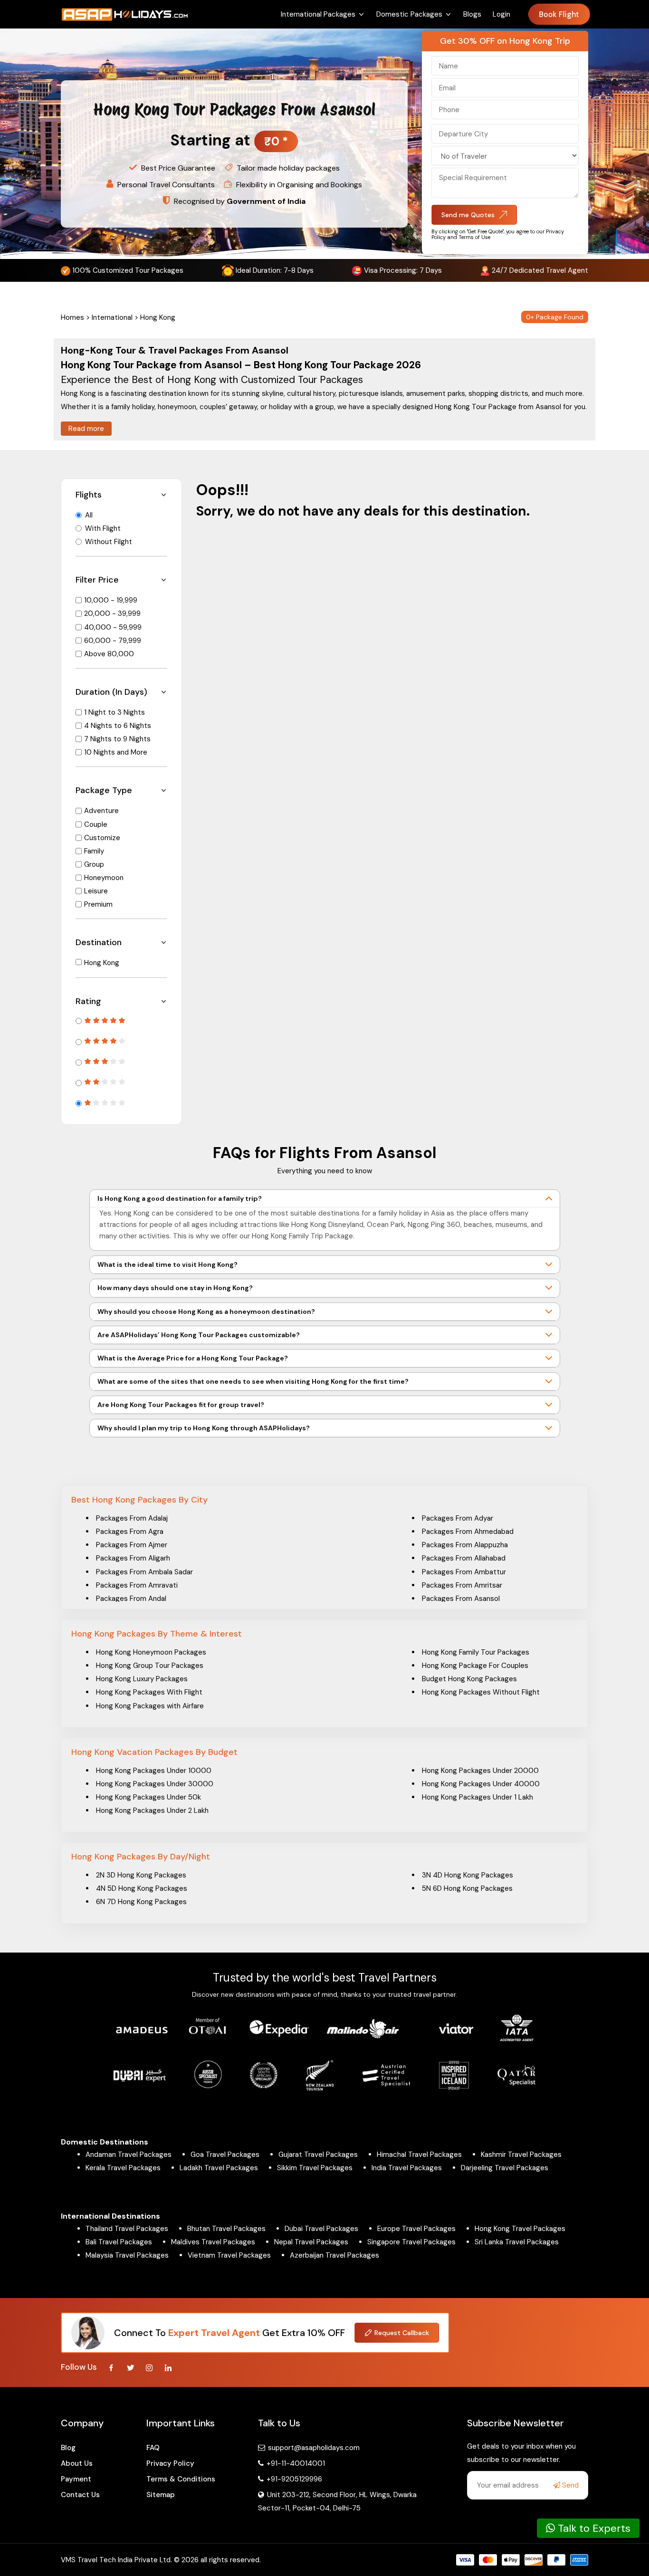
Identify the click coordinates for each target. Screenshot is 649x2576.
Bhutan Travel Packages (226, 2229)
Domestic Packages (409, 14)
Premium (98, 904)
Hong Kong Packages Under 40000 (481, 1784)
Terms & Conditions (181, 2479)
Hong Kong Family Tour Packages (476, 1652)
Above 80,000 (109, 654)
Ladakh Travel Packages (219, 2168)
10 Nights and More (116, 752)
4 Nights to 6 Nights (118, 726)
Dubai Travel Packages (321, 2229)
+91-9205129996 (293, 2479)
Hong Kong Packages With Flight (149, 1692)
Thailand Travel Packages (127, 2229)
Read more (86, 429)
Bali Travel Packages (119, 2242)
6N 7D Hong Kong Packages (141, 1902)
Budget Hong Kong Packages (469, 1679)
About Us (77, 2463)
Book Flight (559, 14)
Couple (96, 824)
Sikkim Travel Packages (315, 2168)
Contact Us (80, 2495)
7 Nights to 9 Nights (117, 739)
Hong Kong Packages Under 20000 (480, 1771)
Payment (76, 2479)
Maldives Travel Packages (213, 2242)
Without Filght (109, 542)
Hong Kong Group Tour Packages (150, 1666)
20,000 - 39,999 (112, 613)
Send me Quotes (468, 215)
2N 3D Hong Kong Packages (141, 1875)
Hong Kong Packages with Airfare (150, 1706)
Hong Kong (102, 963)
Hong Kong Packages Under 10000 (154, 1771)
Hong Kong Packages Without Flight (481, 1692)
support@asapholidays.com (314, 2448)
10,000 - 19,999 (111, 600)
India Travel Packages (407, 2168)
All (89, 515)
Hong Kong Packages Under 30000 (155, 1784)
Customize (102, 838)
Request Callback (402, 2333)
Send (569, 2485)
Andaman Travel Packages (129, 2155)
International (112, 317)
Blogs (472, 14)
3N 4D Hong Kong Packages (468, 1875)
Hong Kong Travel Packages (520, 2229)
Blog (68, 2448)
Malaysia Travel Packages (127, 2255)
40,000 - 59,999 (113, 627)
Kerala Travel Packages (123, 2168)
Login (501, 14)
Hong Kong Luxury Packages (142, 1679)
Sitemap (161, 2495)
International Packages (318, 14)
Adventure (101, 811)
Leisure (96, 891)
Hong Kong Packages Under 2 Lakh (152, 1810)
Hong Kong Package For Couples (475, 1666)
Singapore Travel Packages (411, 2242)
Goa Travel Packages (225, 2155)
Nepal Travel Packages (311, 2242)
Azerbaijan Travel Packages (334, 2255)
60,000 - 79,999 (113, 641)
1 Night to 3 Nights (115, 712)
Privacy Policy (170, 2463)
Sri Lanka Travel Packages (517, 2242)
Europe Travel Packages (416, 2229)
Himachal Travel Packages (419, 2155)
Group (94, 864)
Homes (72, 317)
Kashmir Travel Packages (521, 2155)
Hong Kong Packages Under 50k (148, 1797)
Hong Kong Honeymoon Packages (151, 1652)
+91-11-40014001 (295, 2463)
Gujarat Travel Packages (318, 2155)
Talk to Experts (593, 2528)
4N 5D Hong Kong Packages (142, 1888)
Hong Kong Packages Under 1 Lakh (477, 1797)
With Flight (103, 528)
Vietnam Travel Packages (229, 2255)
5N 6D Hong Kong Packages (467, 1888)
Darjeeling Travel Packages (505, 2168)
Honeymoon (104, 878)
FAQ (153, 2448)
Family (94, 851)
